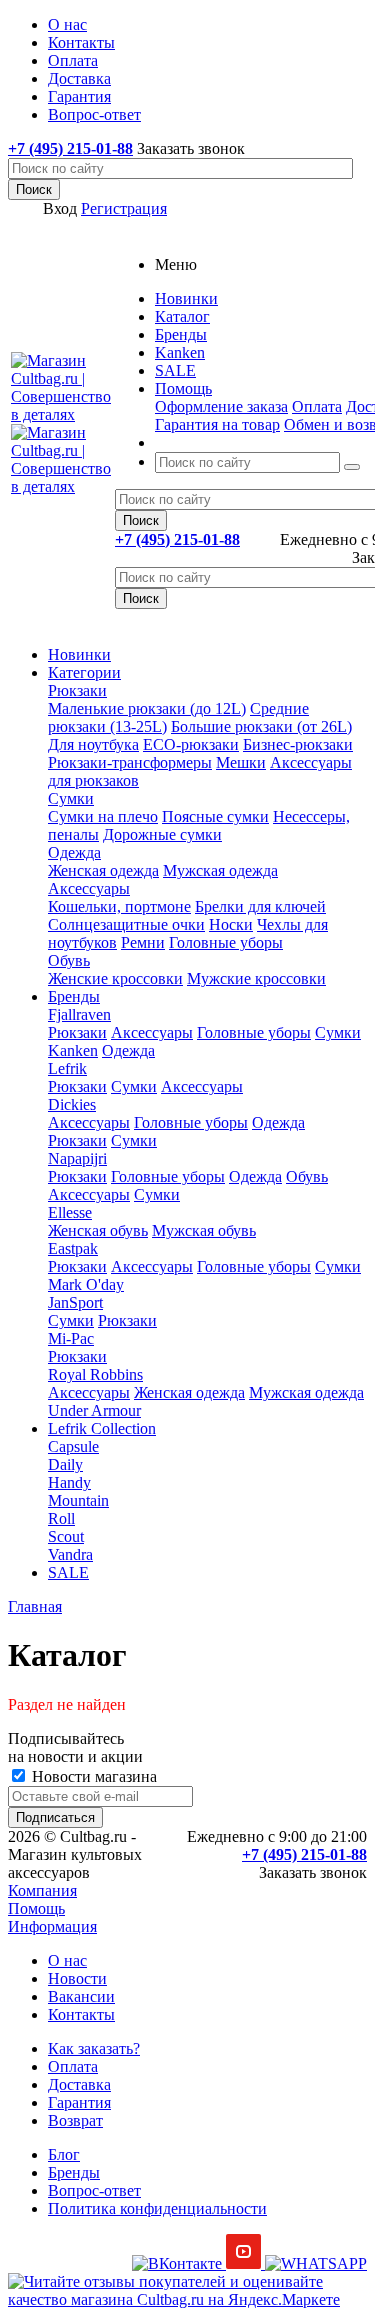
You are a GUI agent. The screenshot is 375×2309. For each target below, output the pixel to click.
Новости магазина (92, 1776)
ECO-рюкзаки (191, 744)
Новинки (79, 654)
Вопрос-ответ (94, 2190)
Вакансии (81, 1996)
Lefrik (67, 1068)
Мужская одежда (220, 870)
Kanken (73, 1050)
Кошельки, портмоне (119, 906)
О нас (67, 1960)
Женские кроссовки (115, 978)
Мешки (241, 762)
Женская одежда (103, 870)
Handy (69, 1482)
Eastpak (73, 1248)
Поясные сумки (215, 816)
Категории (84, 672)
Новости (77, 1978)
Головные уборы (226, 942)
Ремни (143, 942)
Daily (65, 1464)
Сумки (71, 798)
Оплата (317, 406)
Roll (61, 1518)
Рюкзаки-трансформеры (130, 762)
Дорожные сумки (162, 834)
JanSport (75, 1302)
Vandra (70, 1554)
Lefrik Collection (102, 1428)
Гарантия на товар (217, 424)
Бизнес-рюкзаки (298, 744)
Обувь (69, 960)
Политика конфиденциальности (157, 2208)
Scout (66, 1536)
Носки (231, 924)
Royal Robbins (95, 1374)
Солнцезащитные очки (126, 924)
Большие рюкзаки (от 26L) (261, 726)
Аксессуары (89, 888)
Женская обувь (98, 1230)
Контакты (81, 2014)
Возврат (75, 2120)
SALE (68, 1572)
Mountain (78, 1500)
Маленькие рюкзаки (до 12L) (147, 708)
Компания (42, 1890)
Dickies (72, 1104)
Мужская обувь (204, 1230)
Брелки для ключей (260, 906)
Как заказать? (94, 2048)
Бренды (74, 996)
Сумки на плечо (103, 816)
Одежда (74, 852)
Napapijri (77, 1158)
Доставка (79, 2084)
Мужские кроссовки (256, 978)
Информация (52, 1926)
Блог (64, 2154)
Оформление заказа (221, 406)
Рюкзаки (77, 690)
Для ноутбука (93, 744)
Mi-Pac (71, 1338)
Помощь (36, 1908)
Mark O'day (86, 1284)
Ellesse (70, 1212)
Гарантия (79, 2102)
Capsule (73, 1446)
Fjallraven (79, 1014)
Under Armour (94, 1410)
